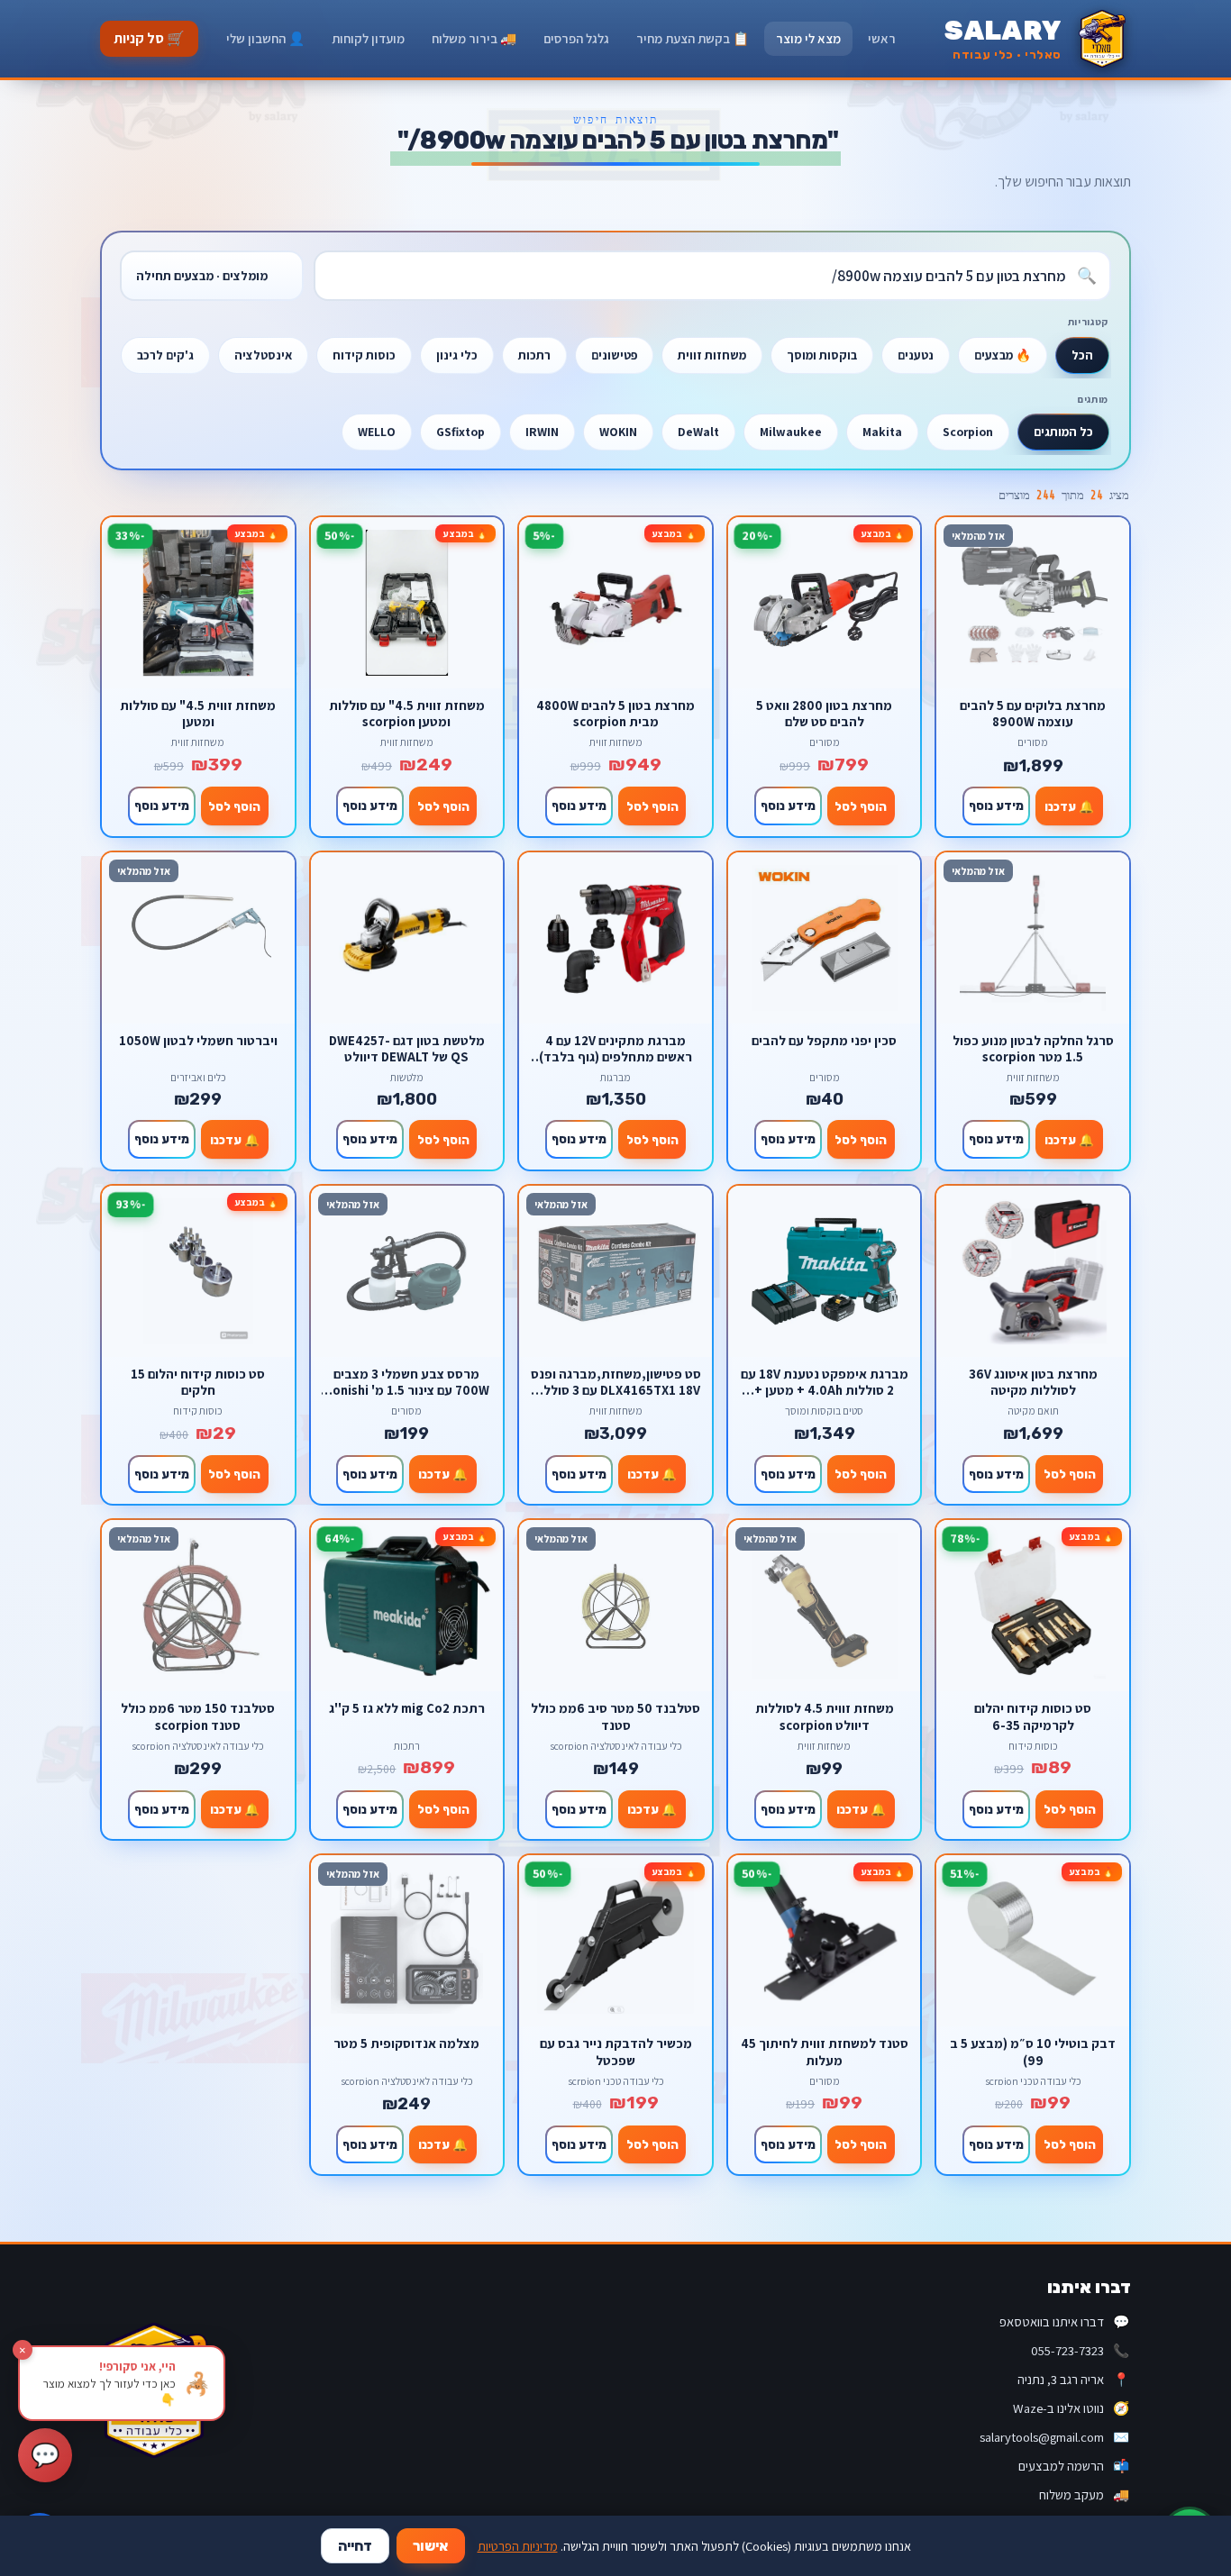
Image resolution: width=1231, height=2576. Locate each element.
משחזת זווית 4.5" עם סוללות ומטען (198, 713)
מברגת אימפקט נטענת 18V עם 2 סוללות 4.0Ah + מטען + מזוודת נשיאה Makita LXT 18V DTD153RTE (825, 1382)
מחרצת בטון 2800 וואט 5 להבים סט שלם (824, 713)
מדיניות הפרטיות (518, 2546)
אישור (431, 2546)
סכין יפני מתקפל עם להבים (824, 1041)
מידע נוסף (996, 806)
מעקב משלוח (1084, 2494)
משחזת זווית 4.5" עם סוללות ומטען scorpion (407, 713)
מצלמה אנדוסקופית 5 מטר (406, 2044)
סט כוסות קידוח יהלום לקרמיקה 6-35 (1033, 1716)
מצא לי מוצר (808, 38)
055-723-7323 (1080, 2350)
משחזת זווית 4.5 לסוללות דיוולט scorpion (825, 1716)
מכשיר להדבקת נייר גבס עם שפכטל (616, 2051)
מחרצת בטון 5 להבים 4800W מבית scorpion (615, 713)
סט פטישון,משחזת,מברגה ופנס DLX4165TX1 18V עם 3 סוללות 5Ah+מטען (616, 1382)
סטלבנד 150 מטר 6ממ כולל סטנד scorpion (198, 1716)
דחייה (355, 2546)
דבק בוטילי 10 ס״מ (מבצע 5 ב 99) (1033, 2051)
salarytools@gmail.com (1054, 2437)
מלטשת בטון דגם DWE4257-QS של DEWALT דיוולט (407, 1048)
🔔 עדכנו (1069, 806)
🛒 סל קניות (149, 38)
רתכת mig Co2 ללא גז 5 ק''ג (407, 1708)
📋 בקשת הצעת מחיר (693, 38)
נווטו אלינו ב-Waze (1071, 2408)
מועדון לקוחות (368, 38)
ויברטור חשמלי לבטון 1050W (198, 1041)
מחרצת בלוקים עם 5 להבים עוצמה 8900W (1033, 713)
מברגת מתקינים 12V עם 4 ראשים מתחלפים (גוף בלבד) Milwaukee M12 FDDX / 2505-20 (616, 1048)
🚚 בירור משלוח (474, 38)
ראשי (882, 38)
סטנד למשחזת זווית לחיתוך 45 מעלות (825, 2051)
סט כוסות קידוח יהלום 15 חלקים (198, 1382)
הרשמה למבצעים (1074, 2466)
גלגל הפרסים (576, 38)
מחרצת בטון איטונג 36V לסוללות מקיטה (1033, 1382)
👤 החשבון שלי (265, 38)
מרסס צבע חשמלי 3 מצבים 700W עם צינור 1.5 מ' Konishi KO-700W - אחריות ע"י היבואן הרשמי (407, 1382)
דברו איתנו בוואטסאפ (1064, 2321)
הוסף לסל (861, 806)
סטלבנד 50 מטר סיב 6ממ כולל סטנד (615, 1716)
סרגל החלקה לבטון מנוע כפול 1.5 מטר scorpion (1033, 1048)
